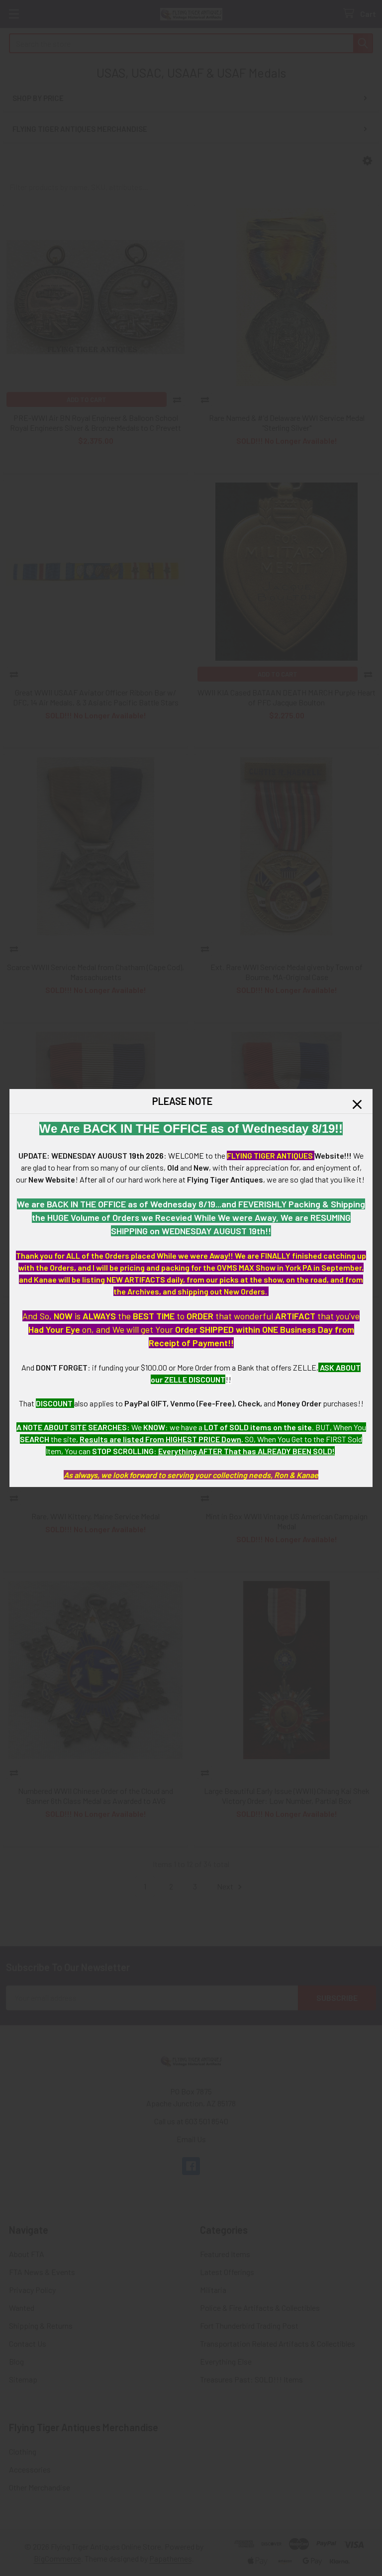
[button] (357, 1104)
